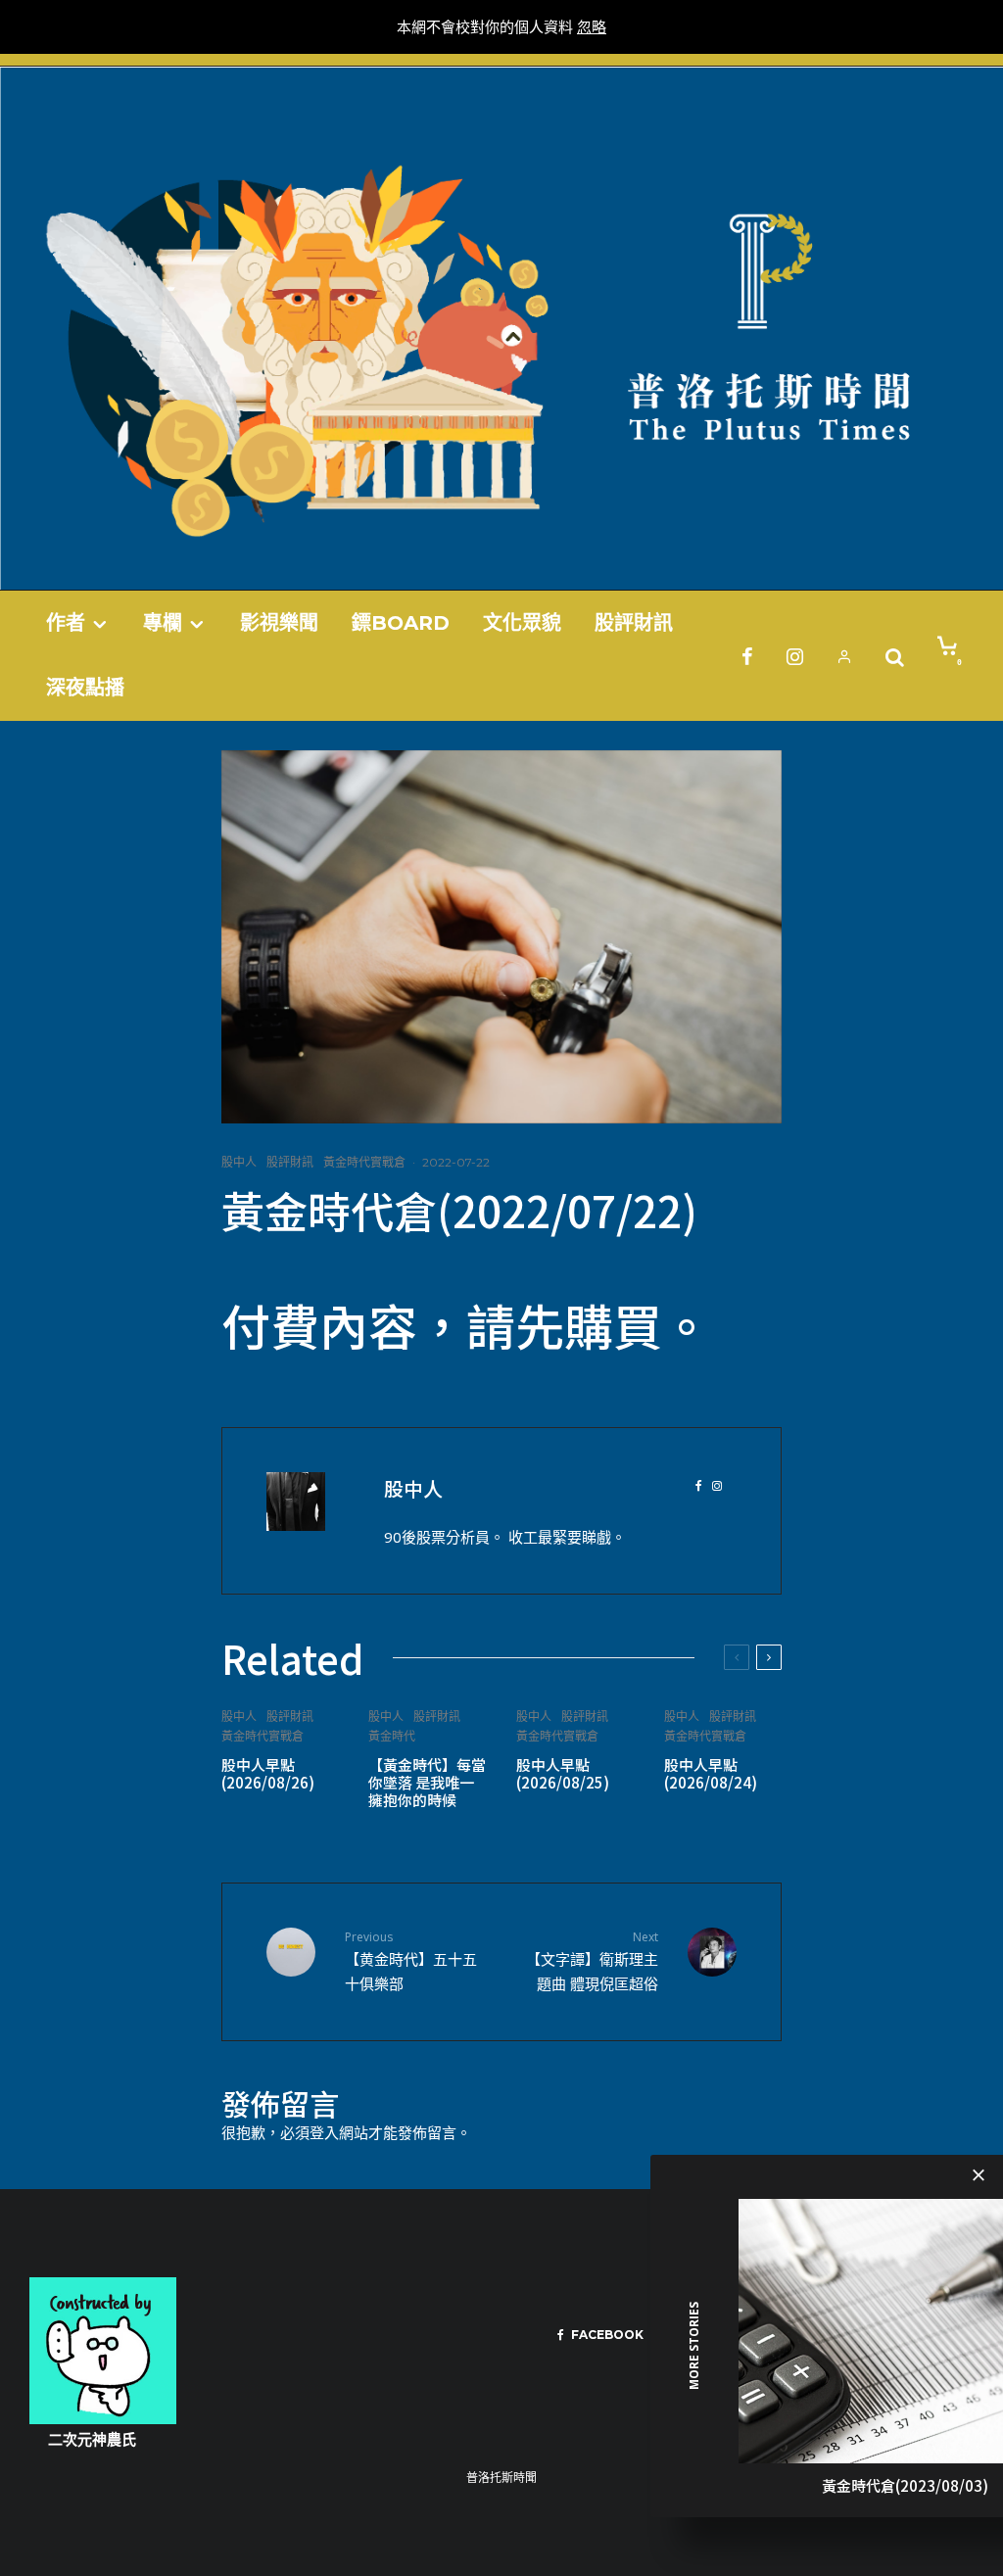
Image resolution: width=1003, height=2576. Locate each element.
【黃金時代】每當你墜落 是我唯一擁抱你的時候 (427, 1783)
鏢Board (401, 623)
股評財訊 (634, 623)
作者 (66, 623)
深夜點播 (85, 688)
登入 (324, 2132)
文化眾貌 (522, 623)
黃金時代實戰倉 (364, 1162)
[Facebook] (747, 656)
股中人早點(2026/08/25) (563, 1774)
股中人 (239, 1162)
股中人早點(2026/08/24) (711, 1774)
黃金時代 (392, 1736)
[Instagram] (795, 656)
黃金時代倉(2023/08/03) (905, 2485)
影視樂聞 (279, 623)
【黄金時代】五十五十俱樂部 (411, 1961)
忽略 (592, 26)
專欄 (163, 623)
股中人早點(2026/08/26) (268, 1774)
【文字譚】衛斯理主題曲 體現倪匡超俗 (592, 1961)
